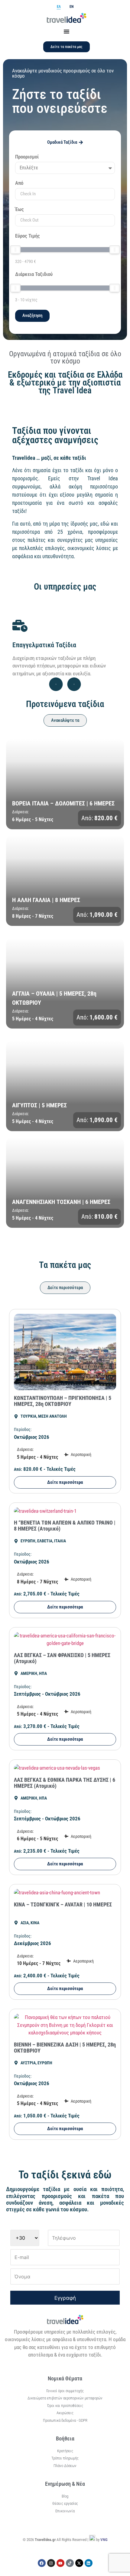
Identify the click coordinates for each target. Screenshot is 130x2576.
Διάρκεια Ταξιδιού (34, 274)
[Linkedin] (89, 2563)
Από (19, 183)
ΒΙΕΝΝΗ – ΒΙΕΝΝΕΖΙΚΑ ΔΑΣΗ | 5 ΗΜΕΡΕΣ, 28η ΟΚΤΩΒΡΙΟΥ (65, 2048)
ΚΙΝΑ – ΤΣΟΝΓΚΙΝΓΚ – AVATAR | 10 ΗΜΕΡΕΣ (63, 1904)
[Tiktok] (70, 2563)
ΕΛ (59, 7)
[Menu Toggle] (67, 31)
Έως (19, 210)
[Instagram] (51, 2563)
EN (71, 7)
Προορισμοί (27, 157)
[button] (56, 684)
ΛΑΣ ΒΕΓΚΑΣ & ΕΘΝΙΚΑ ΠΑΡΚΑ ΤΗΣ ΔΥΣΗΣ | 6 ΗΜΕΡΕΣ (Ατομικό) (65, 1783)
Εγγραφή (65, 2298)
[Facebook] (42, 2563)
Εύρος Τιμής (28, 236)
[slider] (15, 250)
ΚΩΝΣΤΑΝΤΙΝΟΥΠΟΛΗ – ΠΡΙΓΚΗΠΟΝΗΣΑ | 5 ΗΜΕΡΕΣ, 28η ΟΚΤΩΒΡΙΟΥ (63, 1401)
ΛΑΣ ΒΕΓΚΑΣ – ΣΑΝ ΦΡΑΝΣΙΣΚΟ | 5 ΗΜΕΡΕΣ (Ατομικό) (62, 1658)
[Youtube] (60, 2563)
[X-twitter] (79, 2563)
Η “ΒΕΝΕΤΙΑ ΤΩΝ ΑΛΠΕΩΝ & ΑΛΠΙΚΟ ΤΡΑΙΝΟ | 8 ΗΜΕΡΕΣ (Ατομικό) (65, 1526)
